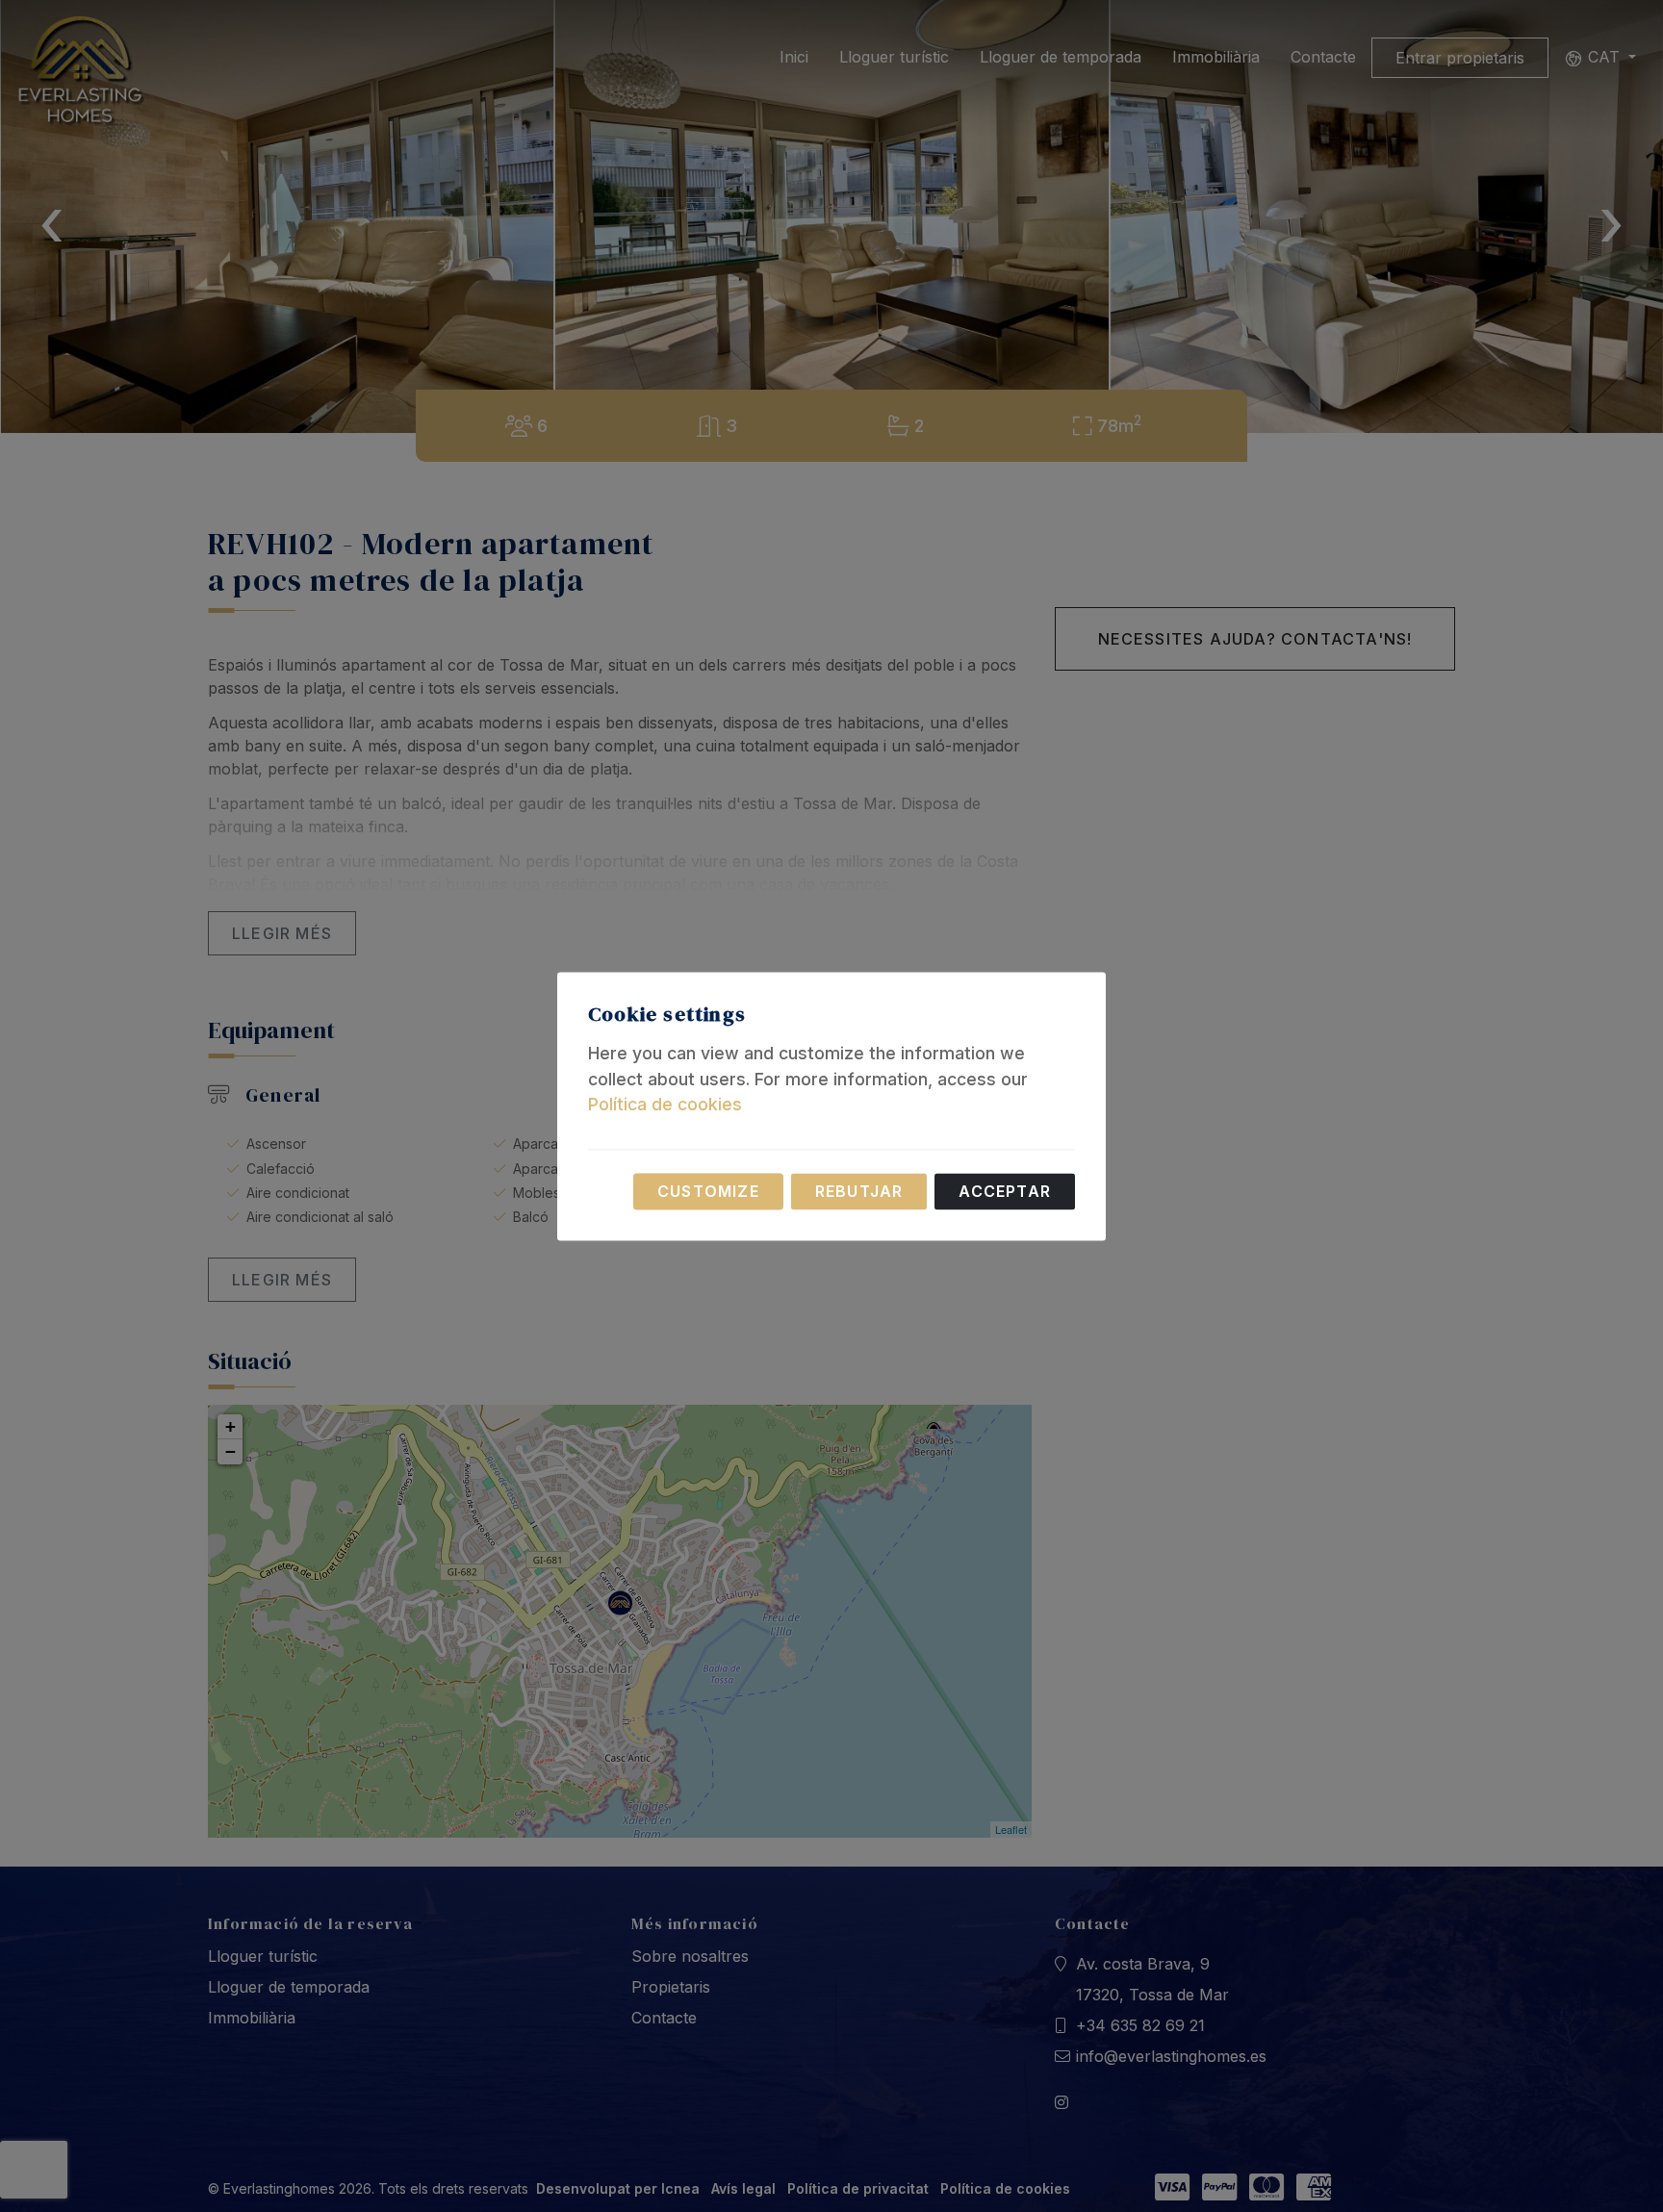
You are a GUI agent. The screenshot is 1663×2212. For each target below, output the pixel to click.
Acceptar (1005, 1191)
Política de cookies (665, 1105)
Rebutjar (859, 1191)
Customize (708, 1191)
